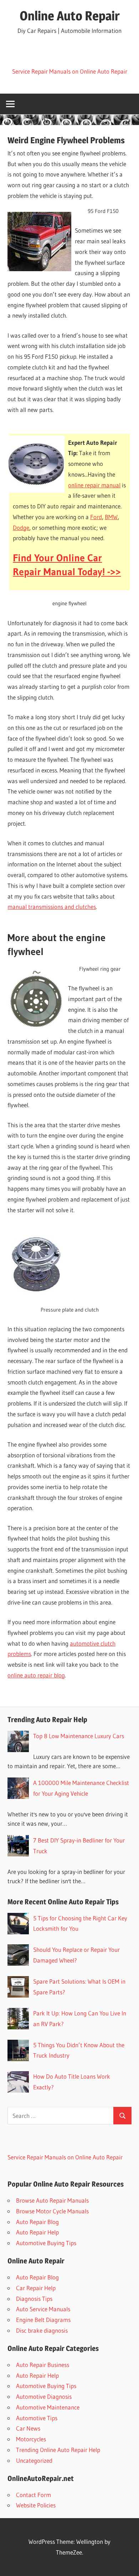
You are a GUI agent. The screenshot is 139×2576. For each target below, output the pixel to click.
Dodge (21, 528)
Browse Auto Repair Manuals (52, 2200)
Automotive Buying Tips (46, 2243)
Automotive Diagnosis (44, 2396)
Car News (28, 2428)
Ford (96, 517)
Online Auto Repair (70, 16)
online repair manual (94, 485)
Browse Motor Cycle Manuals (52, 2211)
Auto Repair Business (43, 2365)
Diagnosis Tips (34, 2299)
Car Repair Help (36, 2288)
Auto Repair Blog (37, 2222)
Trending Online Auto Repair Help (58, 2450)
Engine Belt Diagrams (43, 2320)
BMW (111, 517)
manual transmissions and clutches (52, 907)
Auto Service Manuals (43, 2309)
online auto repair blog (36, 1675)
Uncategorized (34, 2460)
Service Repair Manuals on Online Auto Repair (70, 71)
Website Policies (36, 2505)
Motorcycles (31, 2439)
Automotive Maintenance (48, 2407)
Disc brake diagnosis (42, 2330)
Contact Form (34, 2495)
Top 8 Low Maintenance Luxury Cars (79, 1736)
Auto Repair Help (37, 2232)
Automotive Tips (37, 2418)
